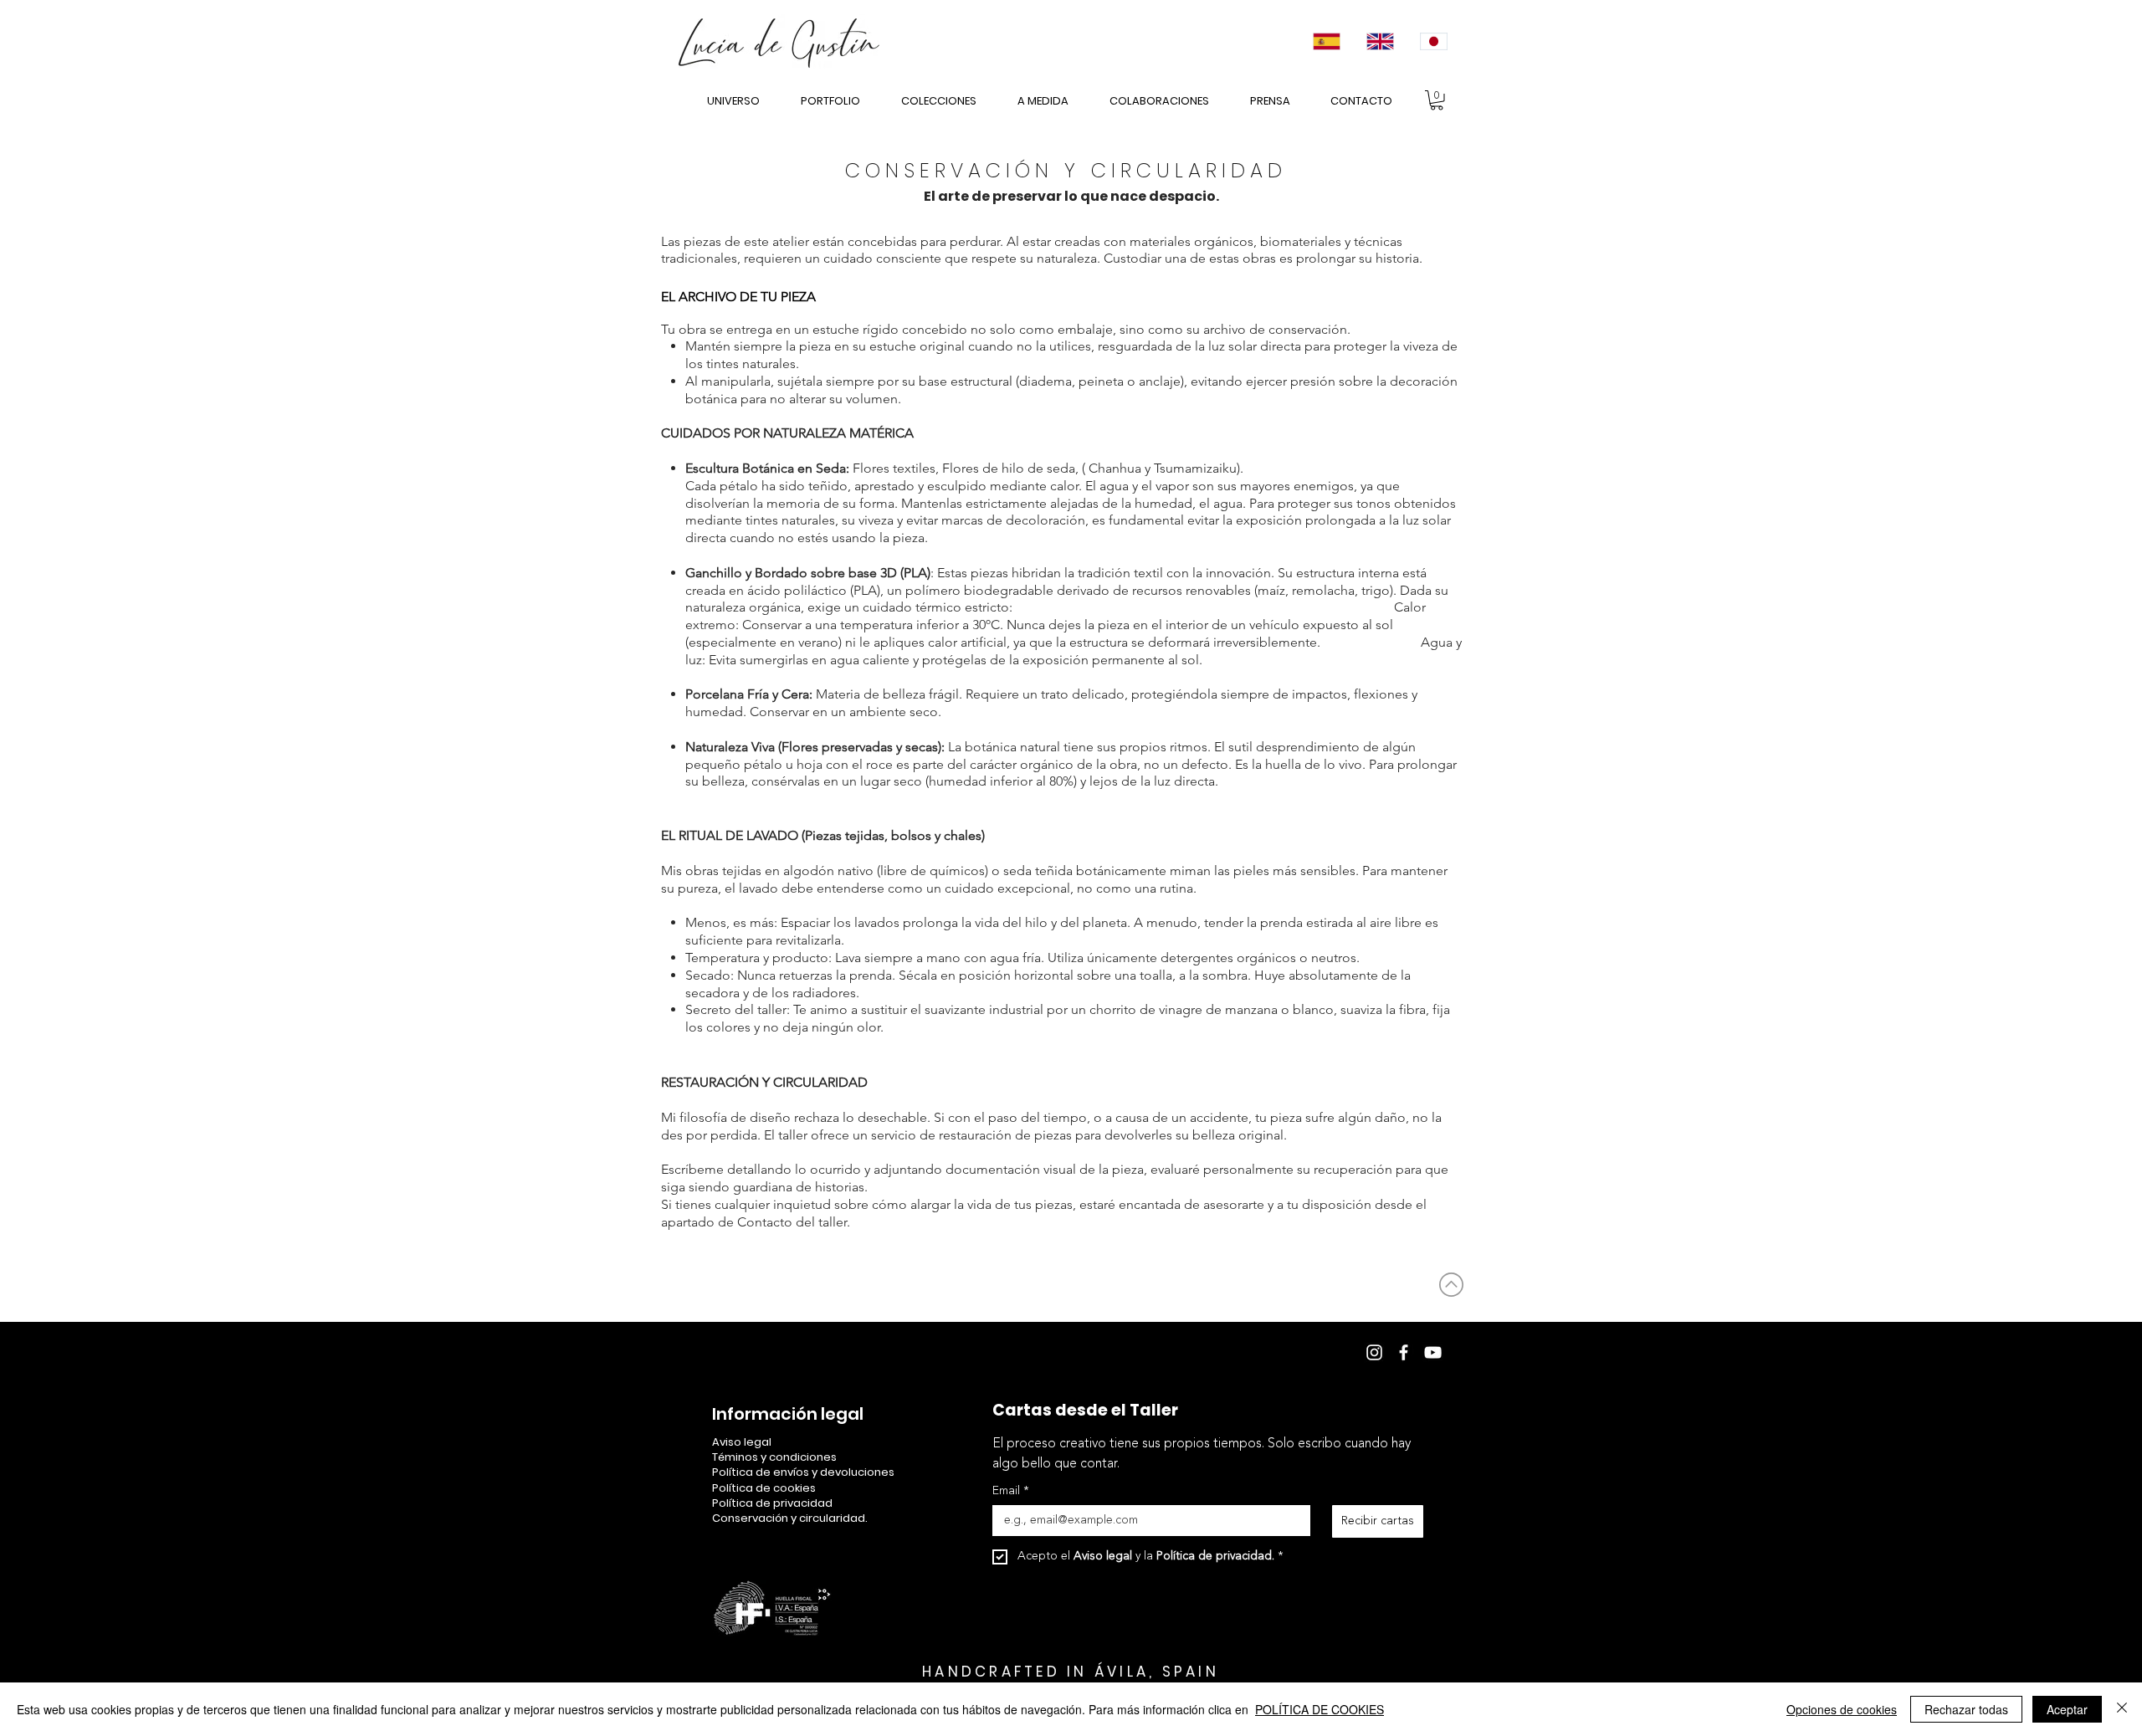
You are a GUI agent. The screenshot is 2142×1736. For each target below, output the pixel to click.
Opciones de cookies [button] (1842, 1709)
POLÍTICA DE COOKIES (1320, 1709)
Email (1011, 1491)
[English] (1379, 41)
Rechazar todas (1966, 1709)
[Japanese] (1432, 41)
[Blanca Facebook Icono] (1404, 1352)
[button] (1437, 100)
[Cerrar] (2122, 1709)
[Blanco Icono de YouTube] (1433, 1352)
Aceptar (2067, 1709)
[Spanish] (1326, 41)
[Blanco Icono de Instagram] (1374, 1352)
